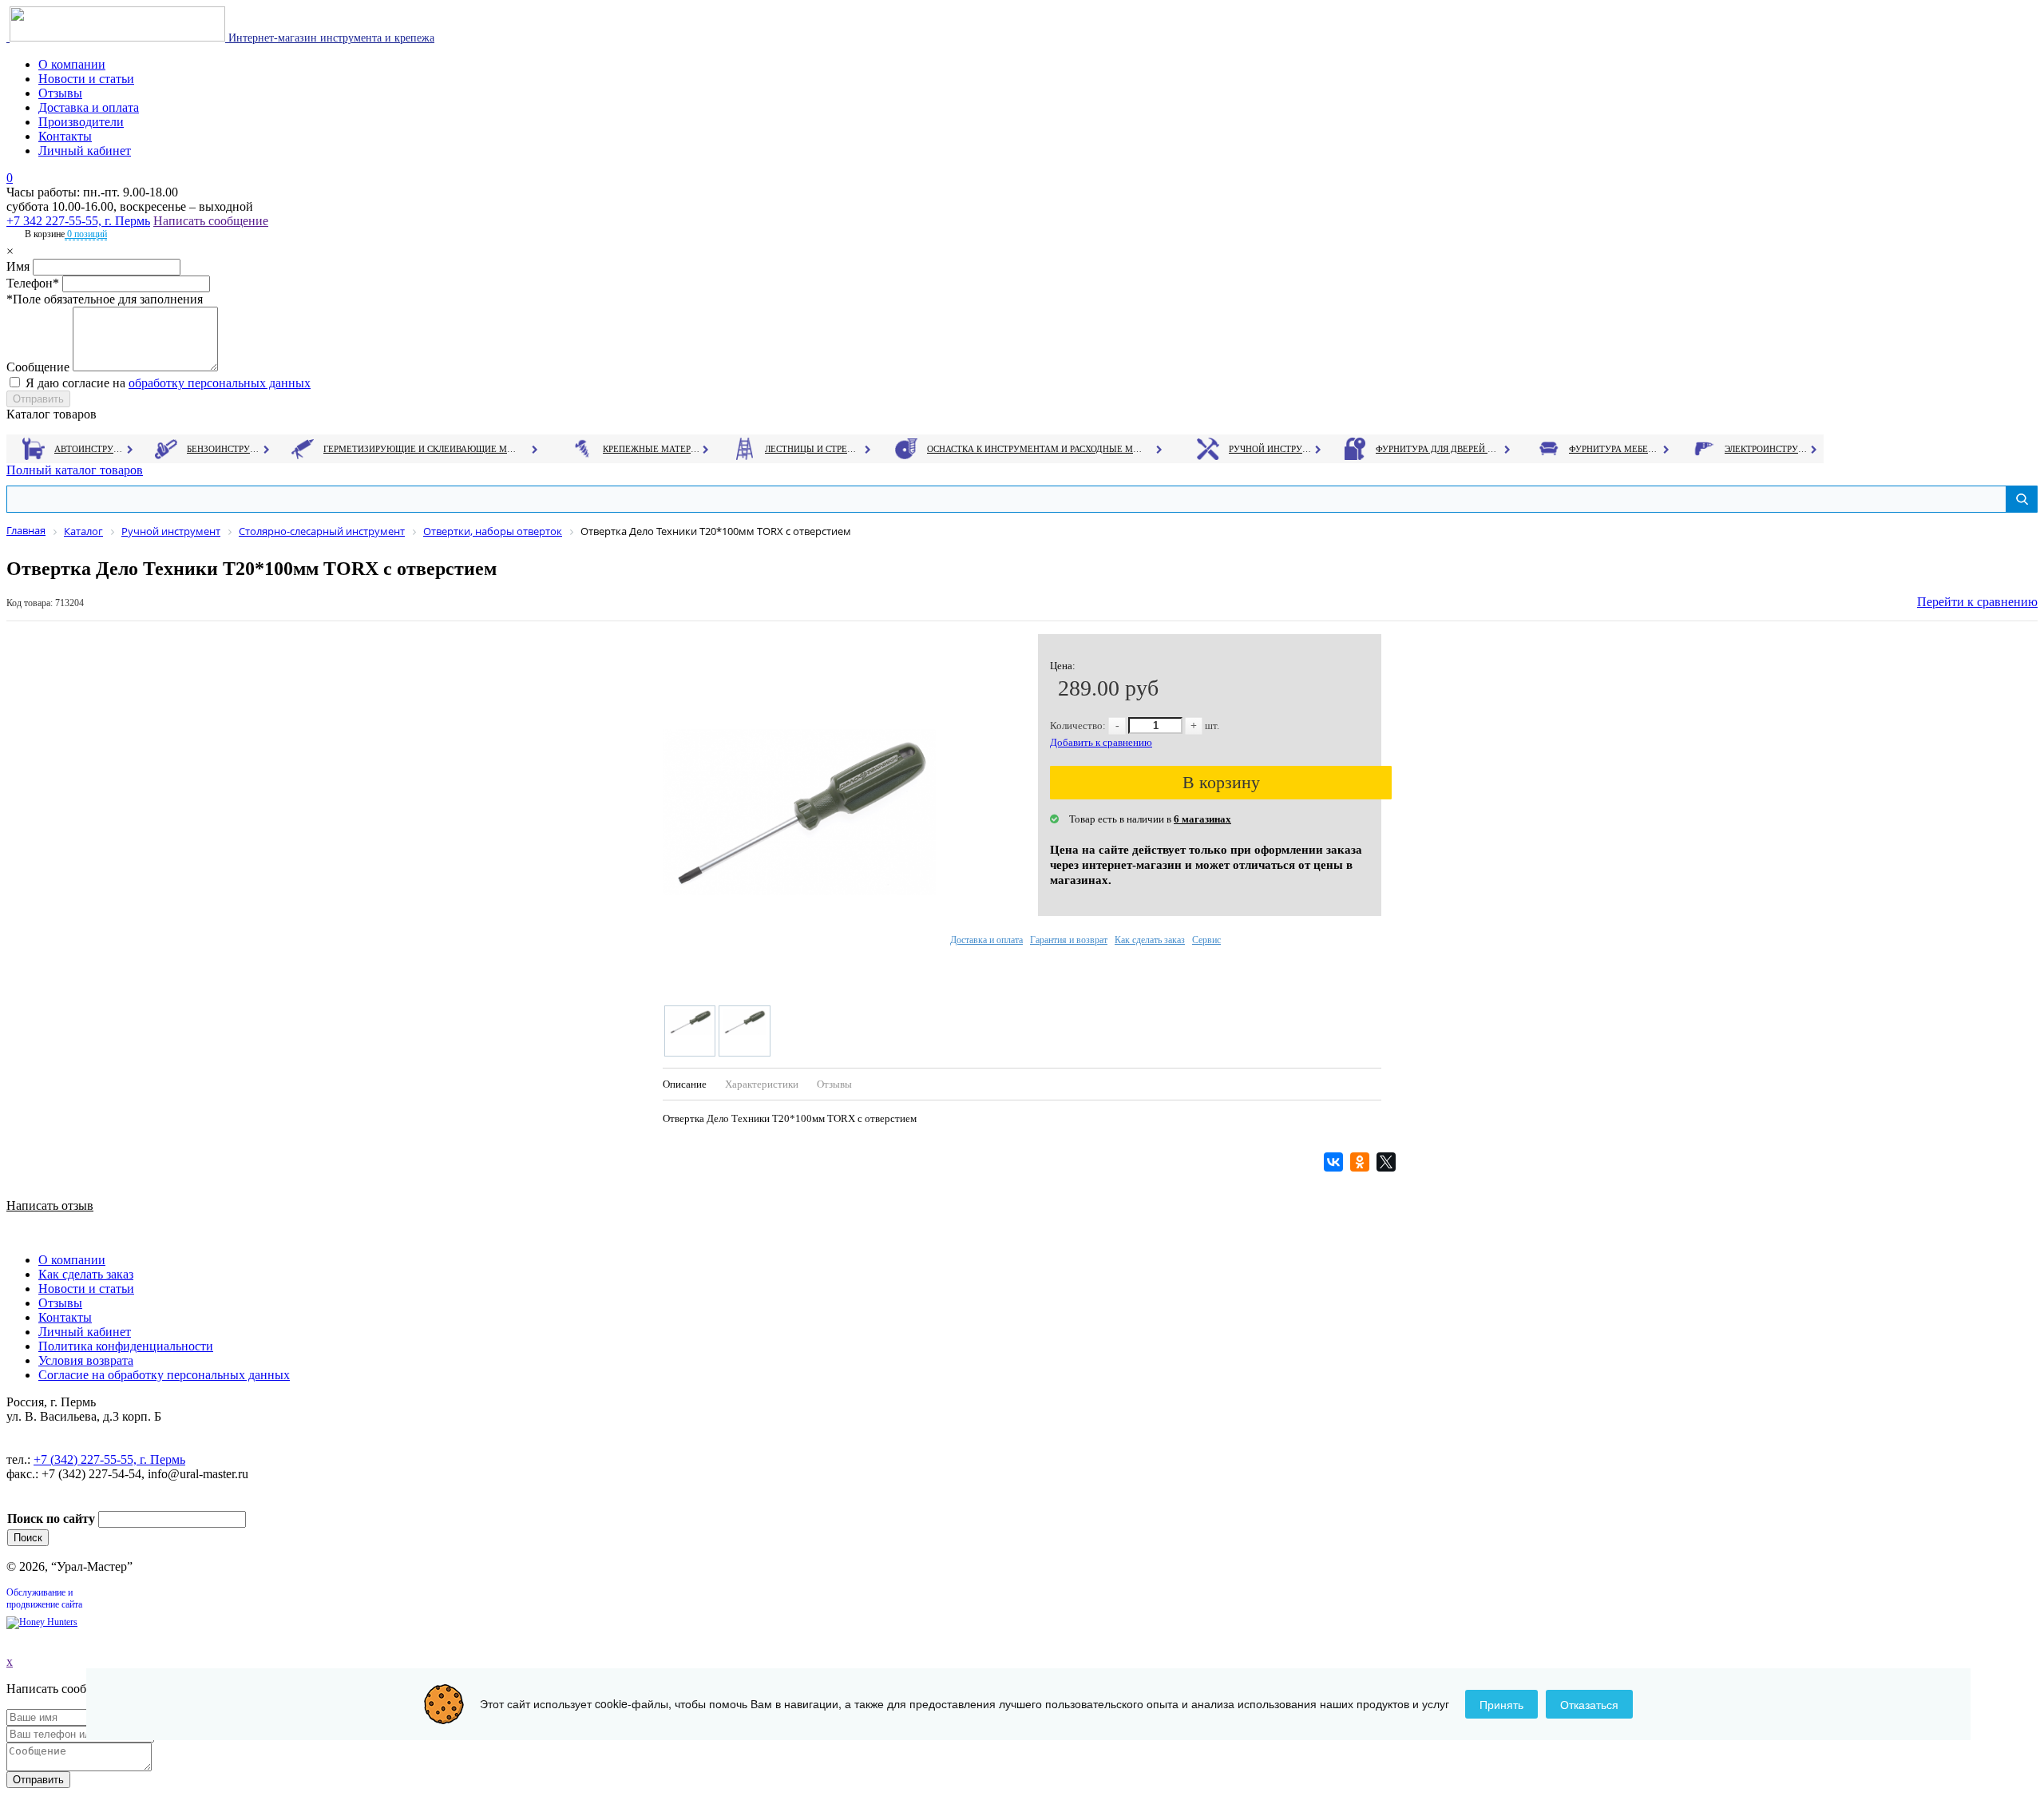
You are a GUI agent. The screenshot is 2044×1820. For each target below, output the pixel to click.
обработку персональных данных (220, 383)
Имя (18, 266)
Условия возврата (86, 1360)
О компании (72, 64)
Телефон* (33, 283)
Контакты (65, 136)
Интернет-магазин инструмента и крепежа (330, 38)
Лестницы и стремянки (814, 449)
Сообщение (38, 367)
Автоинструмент (90, 449)
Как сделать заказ (1150, 940)
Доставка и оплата (89, 107)
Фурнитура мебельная (1615, 449)
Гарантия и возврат (1069, 940)
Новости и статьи (86, 79)
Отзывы (60, 93)
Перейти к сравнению (1977, 602)
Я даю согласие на (168, 383)
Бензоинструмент (224, 449)
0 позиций (86, 234)
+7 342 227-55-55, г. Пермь (78, 221)
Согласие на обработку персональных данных (164, 1375)
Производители (81, 122)
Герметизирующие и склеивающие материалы (422, 449)
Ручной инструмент (1271, 449)
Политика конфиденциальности (126, 1346)
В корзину (1221, 782)
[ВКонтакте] (1335, 1162)
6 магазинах (1202, 819)
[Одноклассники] (1362, 1162)
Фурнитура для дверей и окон (1438, 449)
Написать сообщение (211, 221)
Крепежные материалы (652, 449)
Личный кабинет (85, 151)
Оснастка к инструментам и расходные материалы (1035, 449)
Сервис (1206, 940)
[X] (1388, 1162)
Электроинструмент (1767, 449)
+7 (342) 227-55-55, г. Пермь (109, 1459)
